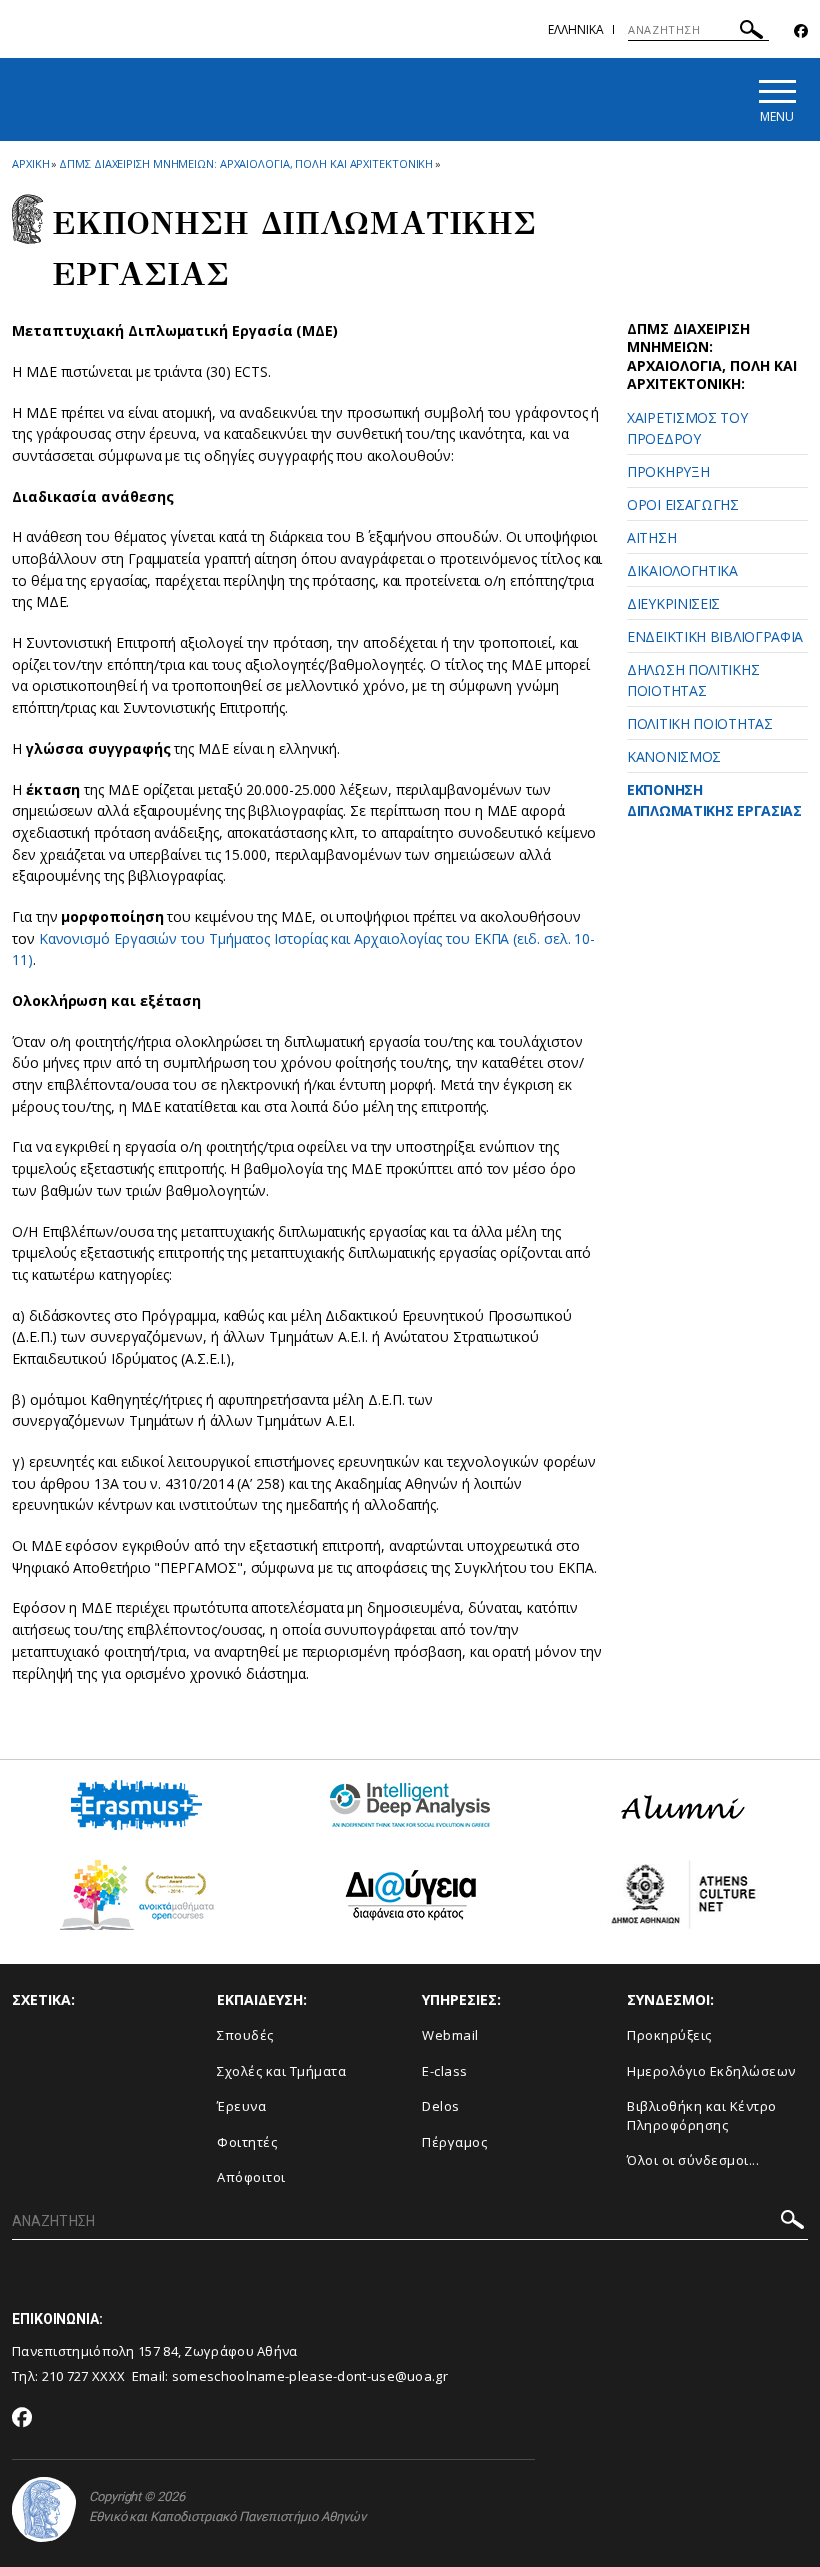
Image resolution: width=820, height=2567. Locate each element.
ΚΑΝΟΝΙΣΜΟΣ (674, 756)
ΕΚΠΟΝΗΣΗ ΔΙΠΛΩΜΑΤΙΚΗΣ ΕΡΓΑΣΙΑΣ (714, 800)
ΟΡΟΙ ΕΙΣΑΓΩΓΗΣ (683, 504)
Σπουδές (245, 2035)
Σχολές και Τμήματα (281, 2071)
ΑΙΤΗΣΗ (651, 537)
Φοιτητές (247, 2142)
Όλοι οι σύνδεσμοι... (693, 2160)
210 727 (67, 2376)
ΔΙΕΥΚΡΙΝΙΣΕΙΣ (673, 603)
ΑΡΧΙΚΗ (30, 163)
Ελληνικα (576, 29)
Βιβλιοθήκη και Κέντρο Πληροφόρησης (702, 2115)
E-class (445, 2071)
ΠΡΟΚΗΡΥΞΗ (668, 471)
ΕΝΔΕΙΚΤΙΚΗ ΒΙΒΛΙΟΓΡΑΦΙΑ (715, 636)
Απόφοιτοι (251, 2177)
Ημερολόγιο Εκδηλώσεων (711, 2071)
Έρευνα (241, 2106)
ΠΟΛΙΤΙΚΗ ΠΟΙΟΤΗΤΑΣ (700, 723)
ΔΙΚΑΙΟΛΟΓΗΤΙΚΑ (682, 570)
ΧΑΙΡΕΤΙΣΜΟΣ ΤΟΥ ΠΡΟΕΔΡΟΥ (687, 428)
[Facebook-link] (801, 31)
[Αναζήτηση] (751, 32)
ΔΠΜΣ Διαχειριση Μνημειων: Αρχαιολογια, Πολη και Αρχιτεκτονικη (246, 163)
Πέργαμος (454, 2142)
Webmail (450, 2035)
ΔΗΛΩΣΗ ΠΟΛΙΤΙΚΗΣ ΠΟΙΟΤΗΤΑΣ (693, 680)
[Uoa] (44, 2509)
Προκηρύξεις (669, 2035)
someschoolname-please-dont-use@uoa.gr (310, 2376)
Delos (441, 2106)
